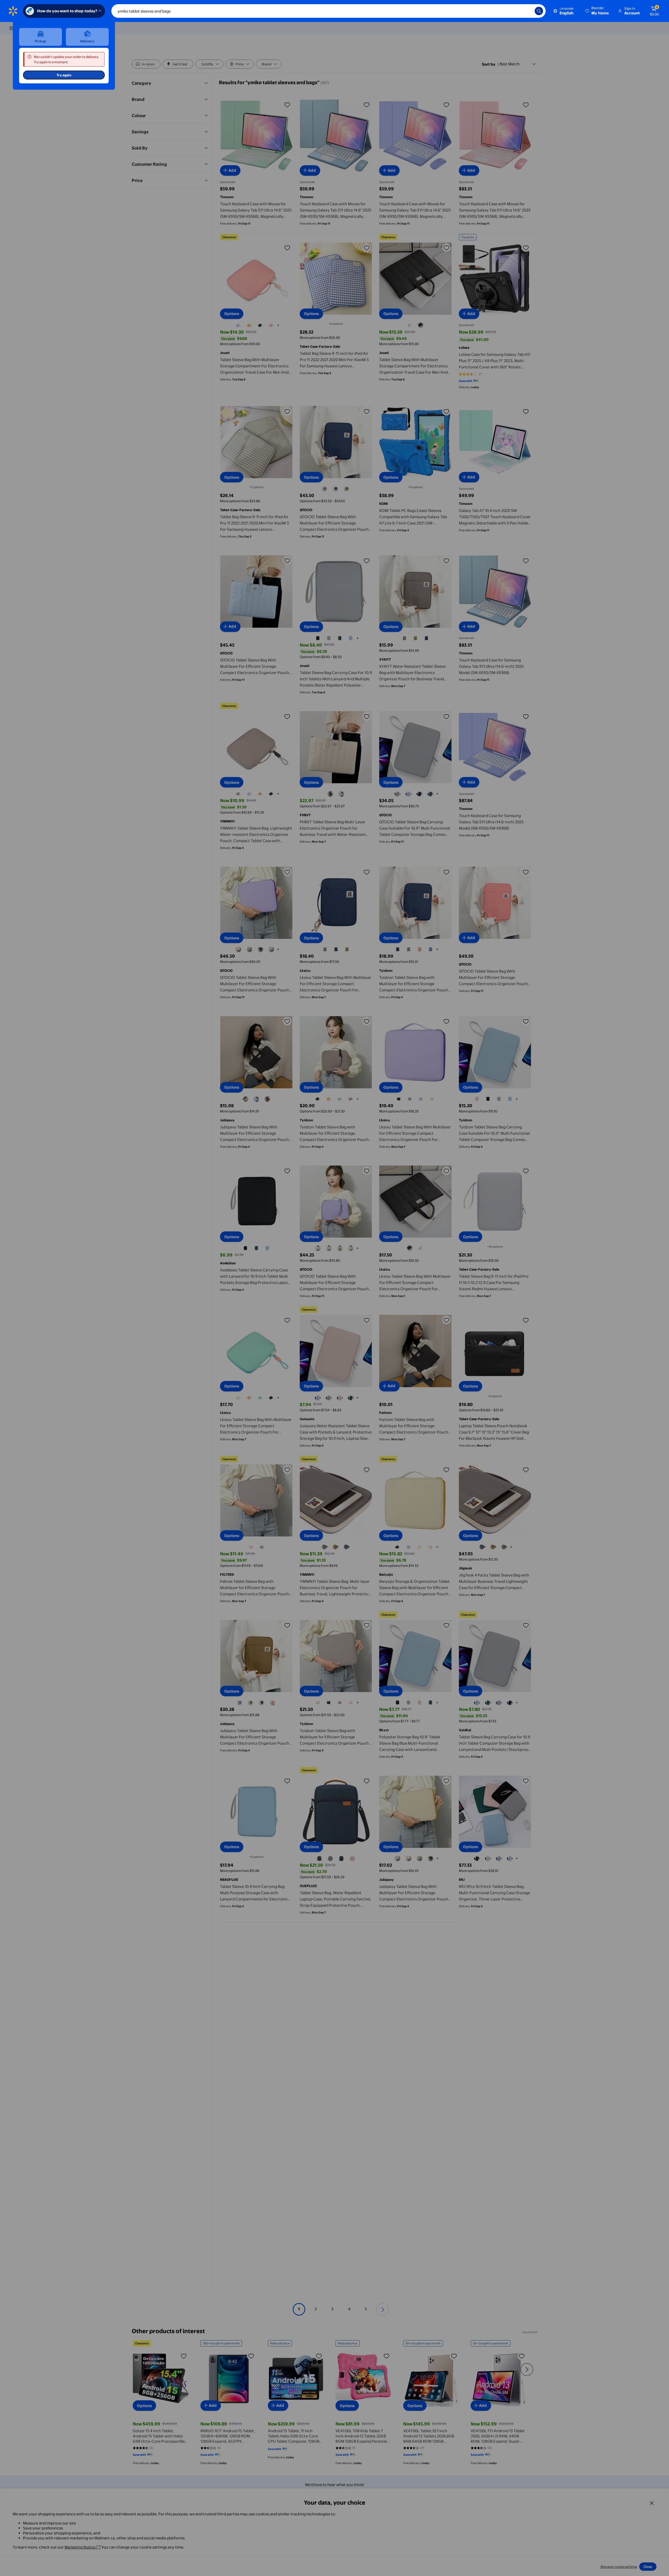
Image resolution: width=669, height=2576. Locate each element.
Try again (64, 75)
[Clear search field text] (527, 11)
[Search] (539, 11)
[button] (597, 11)
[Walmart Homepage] (13, 11)
